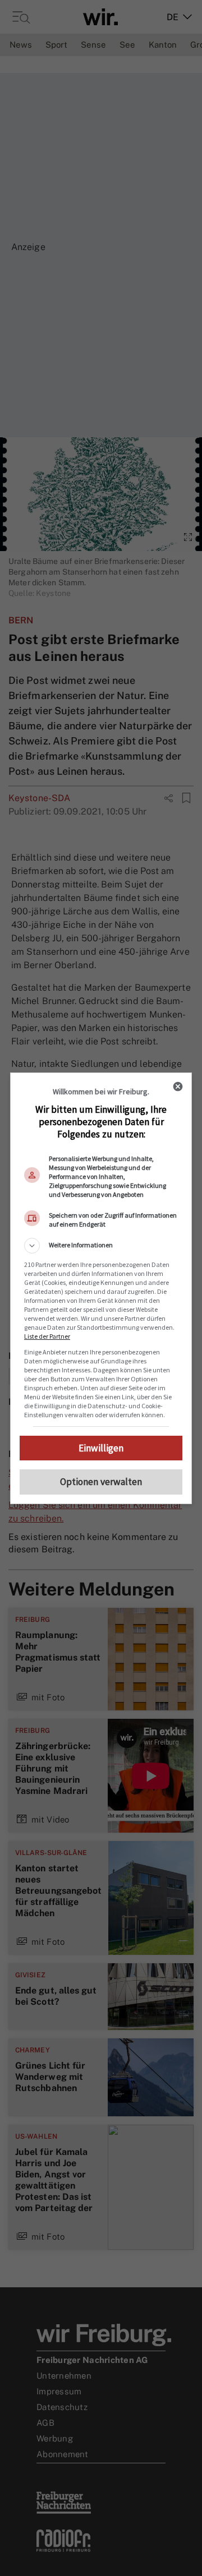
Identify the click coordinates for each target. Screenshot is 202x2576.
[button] (101, 1246)
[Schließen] (178, 1086)
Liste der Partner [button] (47, 1336)
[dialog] (101, 1288)
